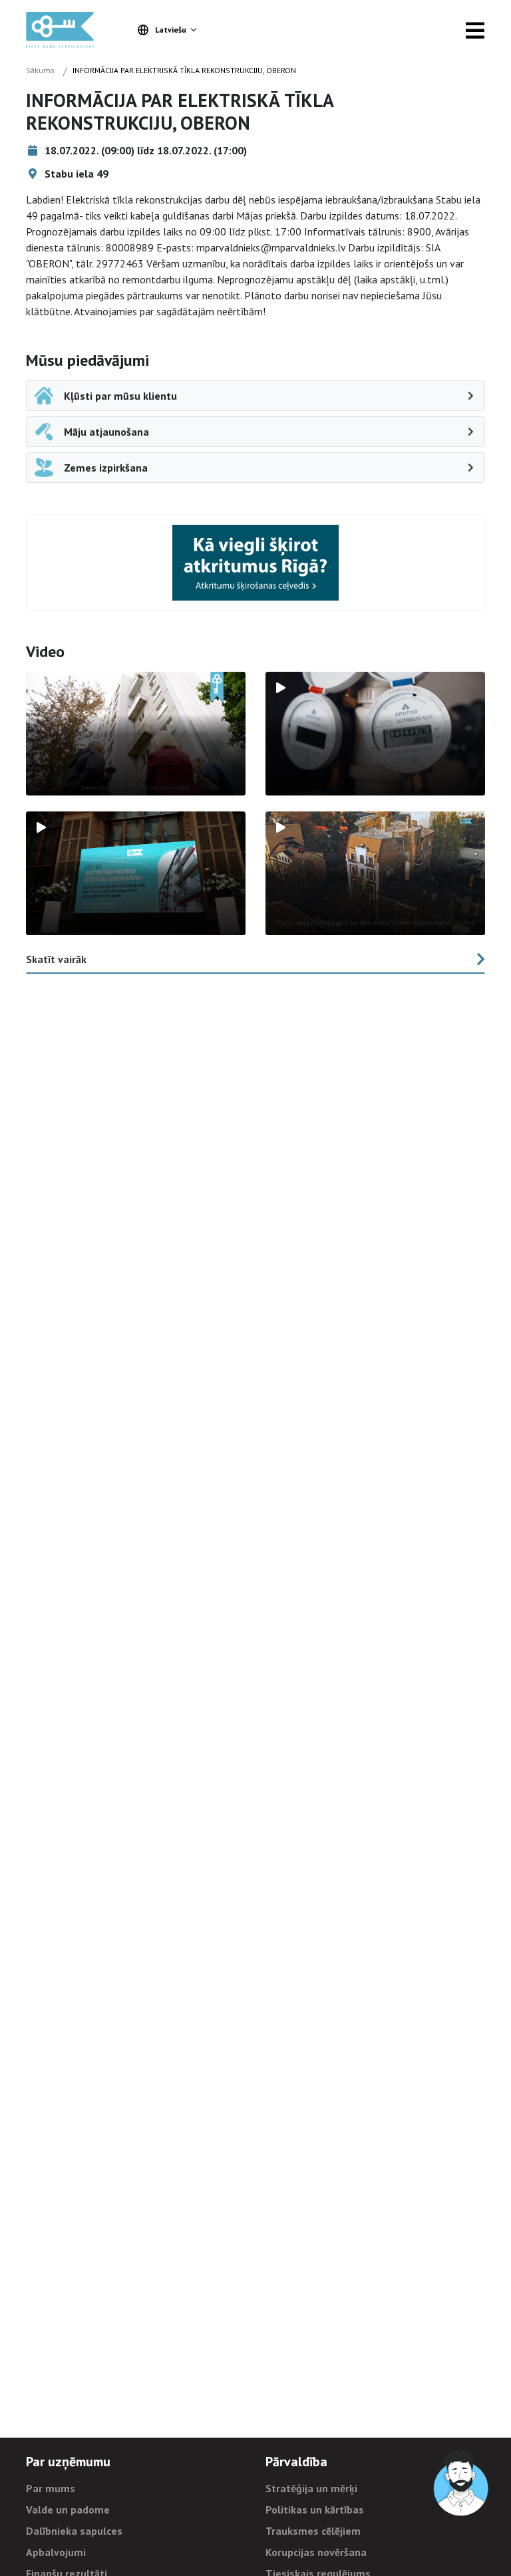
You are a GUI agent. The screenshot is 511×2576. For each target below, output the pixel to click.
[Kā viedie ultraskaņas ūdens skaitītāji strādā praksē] (375, 734)
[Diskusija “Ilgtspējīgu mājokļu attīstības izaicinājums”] (136, 873)
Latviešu (171, 30)
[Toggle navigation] (475, 30)
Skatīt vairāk (56, 959)
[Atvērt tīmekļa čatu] (462, 2484)
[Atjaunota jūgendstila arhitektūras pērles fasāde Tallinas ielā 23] (375, 873)
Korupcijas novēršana (316, 2552)
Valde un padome (68, 2509)
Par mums (51, 2488)
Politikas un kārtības (315, 2509)
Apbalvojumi (56, 2552)
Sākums (40, 70)
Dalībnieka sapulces (74, 2531)
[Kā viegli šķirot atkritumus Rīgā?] (255, 562)
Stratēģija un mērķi (311, 2488)
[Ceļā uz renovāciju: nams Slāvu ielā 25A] (136, 734)
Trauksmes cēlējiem (313, 2531)
